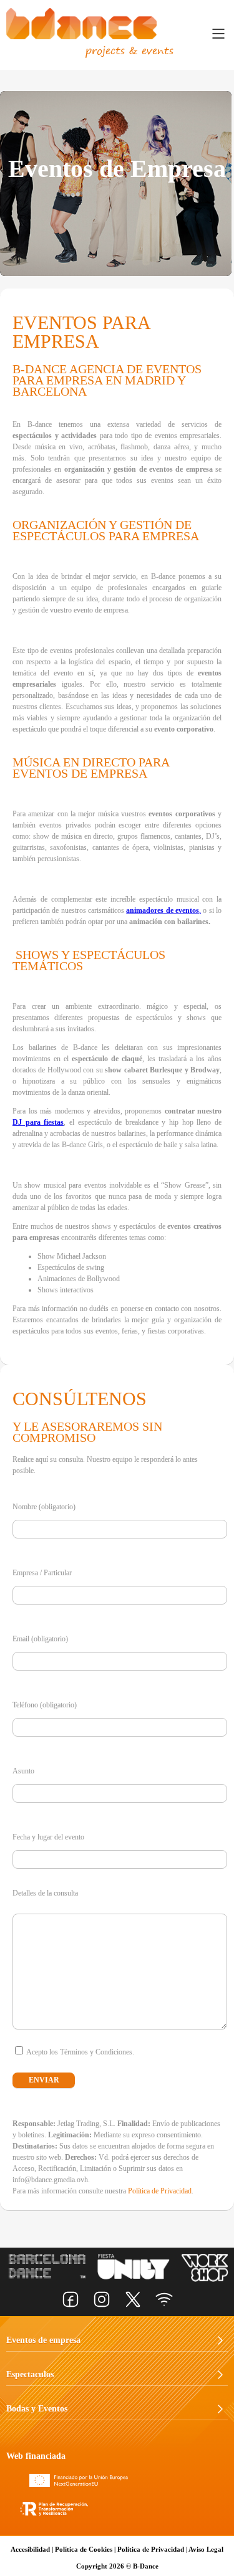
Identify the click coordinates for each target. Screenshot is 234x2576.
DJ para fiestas (38, 1122)
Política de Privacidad (160, 2191)
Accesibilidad (30, 2549)
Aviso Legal (206, 2549)
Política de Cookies (84, 2549)
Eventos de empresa (43, 2340)
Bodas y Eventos (37, 2409)
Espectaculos (30, 2374)
